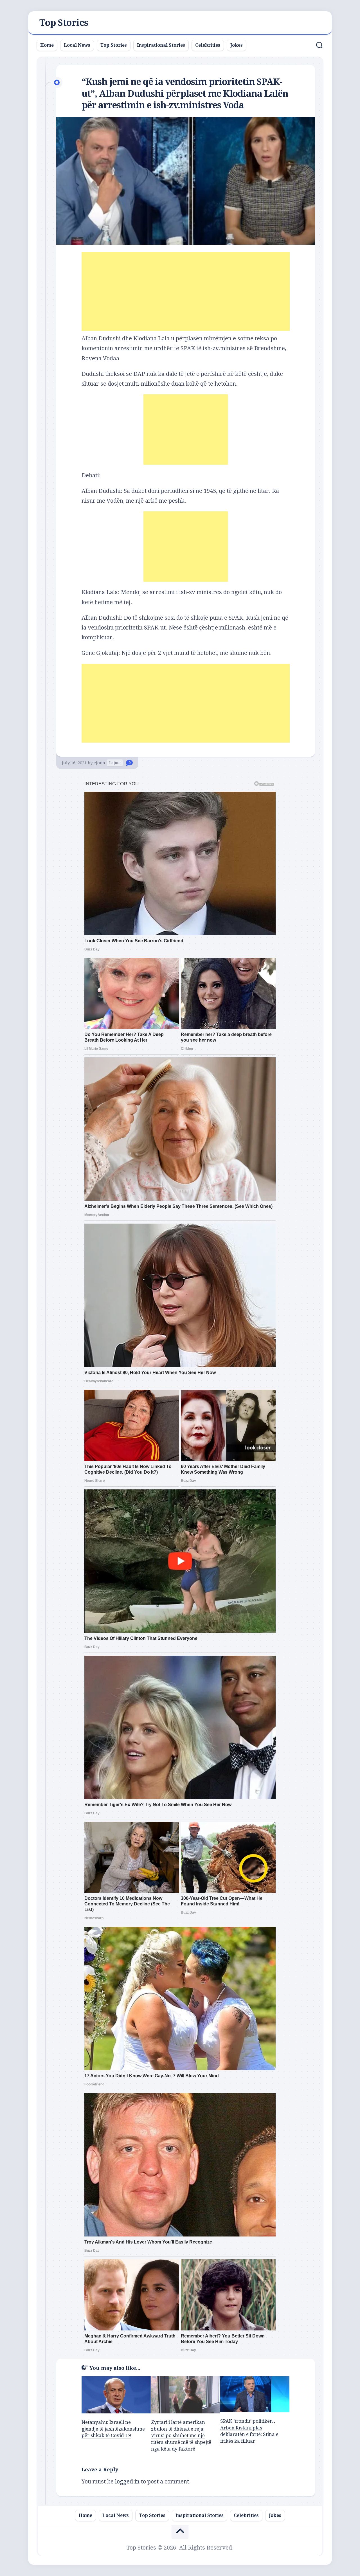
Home (47, 45)
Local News (77, 45)
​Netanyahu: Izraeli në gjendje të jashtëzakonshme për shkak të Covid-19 (113, 2429)
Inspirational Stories (161, 45)
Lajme (115, 763)
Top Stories (64, 23)
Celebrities (208, 45)
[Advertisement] (186, 291)
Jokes (237, 45)
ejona (99, 763)
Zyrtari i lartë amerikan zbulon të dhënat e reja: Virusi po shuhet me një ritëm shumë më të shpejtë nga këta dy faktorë (181, 2435)
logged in (127, 2481)
